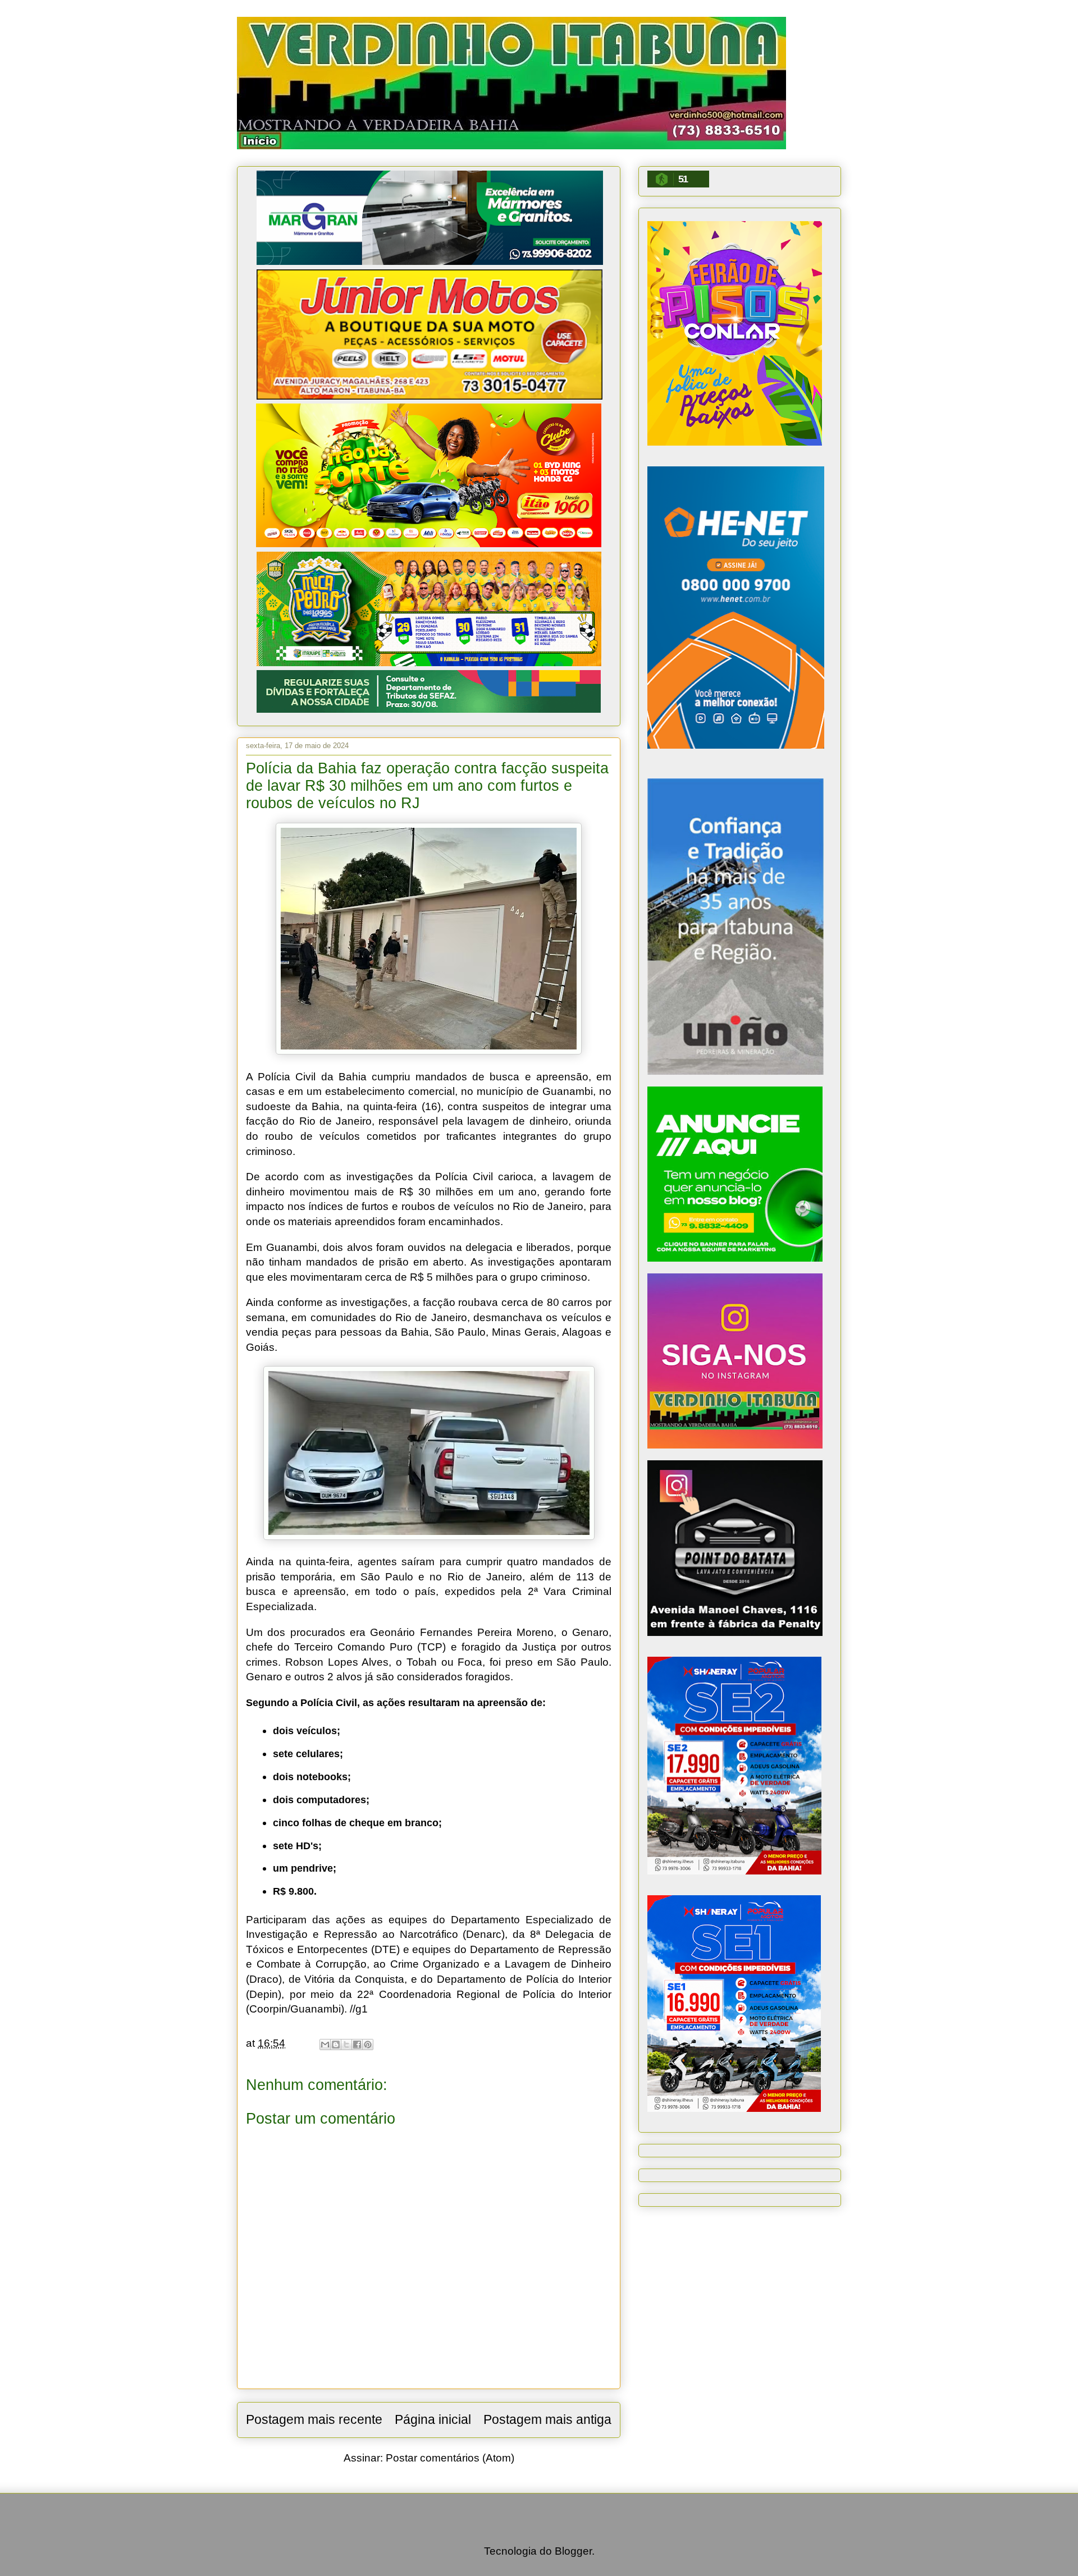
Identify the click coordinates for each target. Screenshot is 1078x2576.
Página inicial (433, 2419)
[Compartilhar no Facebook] (357, 2045)
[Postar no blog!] (336, 2045)
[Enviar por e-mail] (325, 2045)
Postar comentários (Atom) (450, 2458)
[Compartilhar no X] (346, 2045)
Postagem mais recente (314, 2419)
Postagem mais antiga (547, 2419)
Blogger (573, 2551)
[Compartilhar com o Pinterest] (368, 2045)
